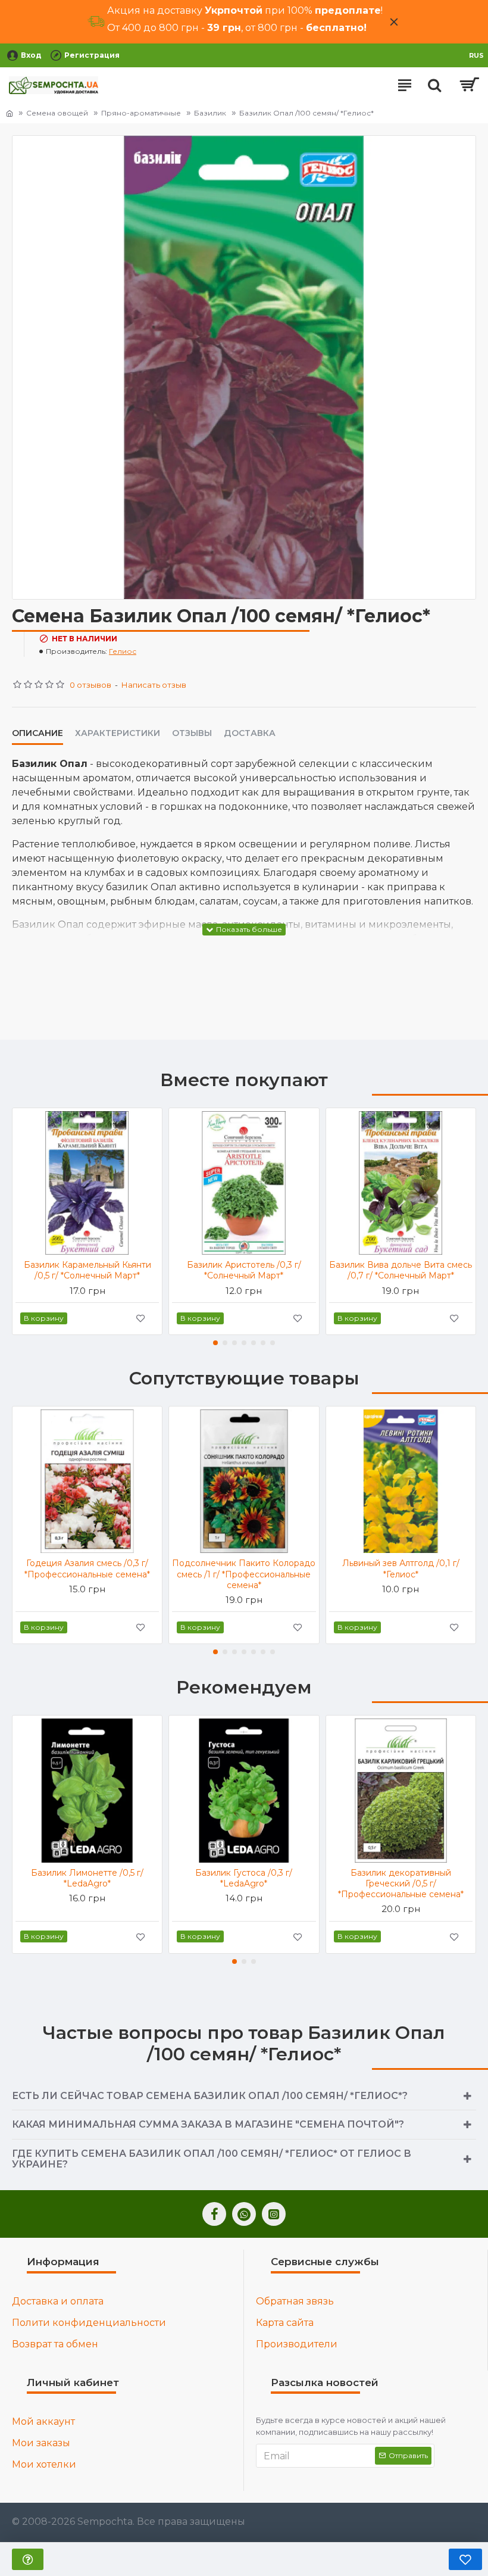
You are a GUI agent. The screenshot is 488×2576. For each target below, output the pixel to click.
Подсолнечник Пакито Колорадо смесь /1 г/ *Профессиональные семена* (244, 1574)
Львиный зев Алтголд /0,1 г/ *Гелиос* (401, 1568)
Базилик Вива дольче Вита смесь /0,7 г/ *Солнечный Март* (401, 1270)
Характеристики (118, 733)
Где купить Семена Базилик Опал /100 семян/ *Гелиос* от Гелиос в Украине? (212, 2159)
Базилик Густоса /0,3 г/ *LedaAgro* (244, 1878)
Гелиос (123, 651)
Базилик (210, 113)
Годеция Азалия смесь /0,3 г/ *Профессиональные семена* (87, 1568)
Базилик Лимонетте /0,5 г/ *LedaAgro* (87, 1878)
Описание (37, 733)
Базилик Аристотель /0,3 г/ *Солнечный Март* (244, 1270)
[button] (215, 1343)
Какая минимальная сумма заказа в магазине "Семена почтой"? (208, 2124)
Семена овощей (57, 113)
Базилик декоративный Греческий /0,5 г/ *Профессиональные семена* (401, 1883)
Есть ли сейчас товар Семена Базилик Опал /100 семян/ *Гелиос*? (210, 2096)
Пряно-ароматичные (141, 113)
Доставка (250, 733)
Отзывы (192, 733)
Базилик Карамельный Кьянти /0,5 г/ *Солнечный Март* (87, 1270)
